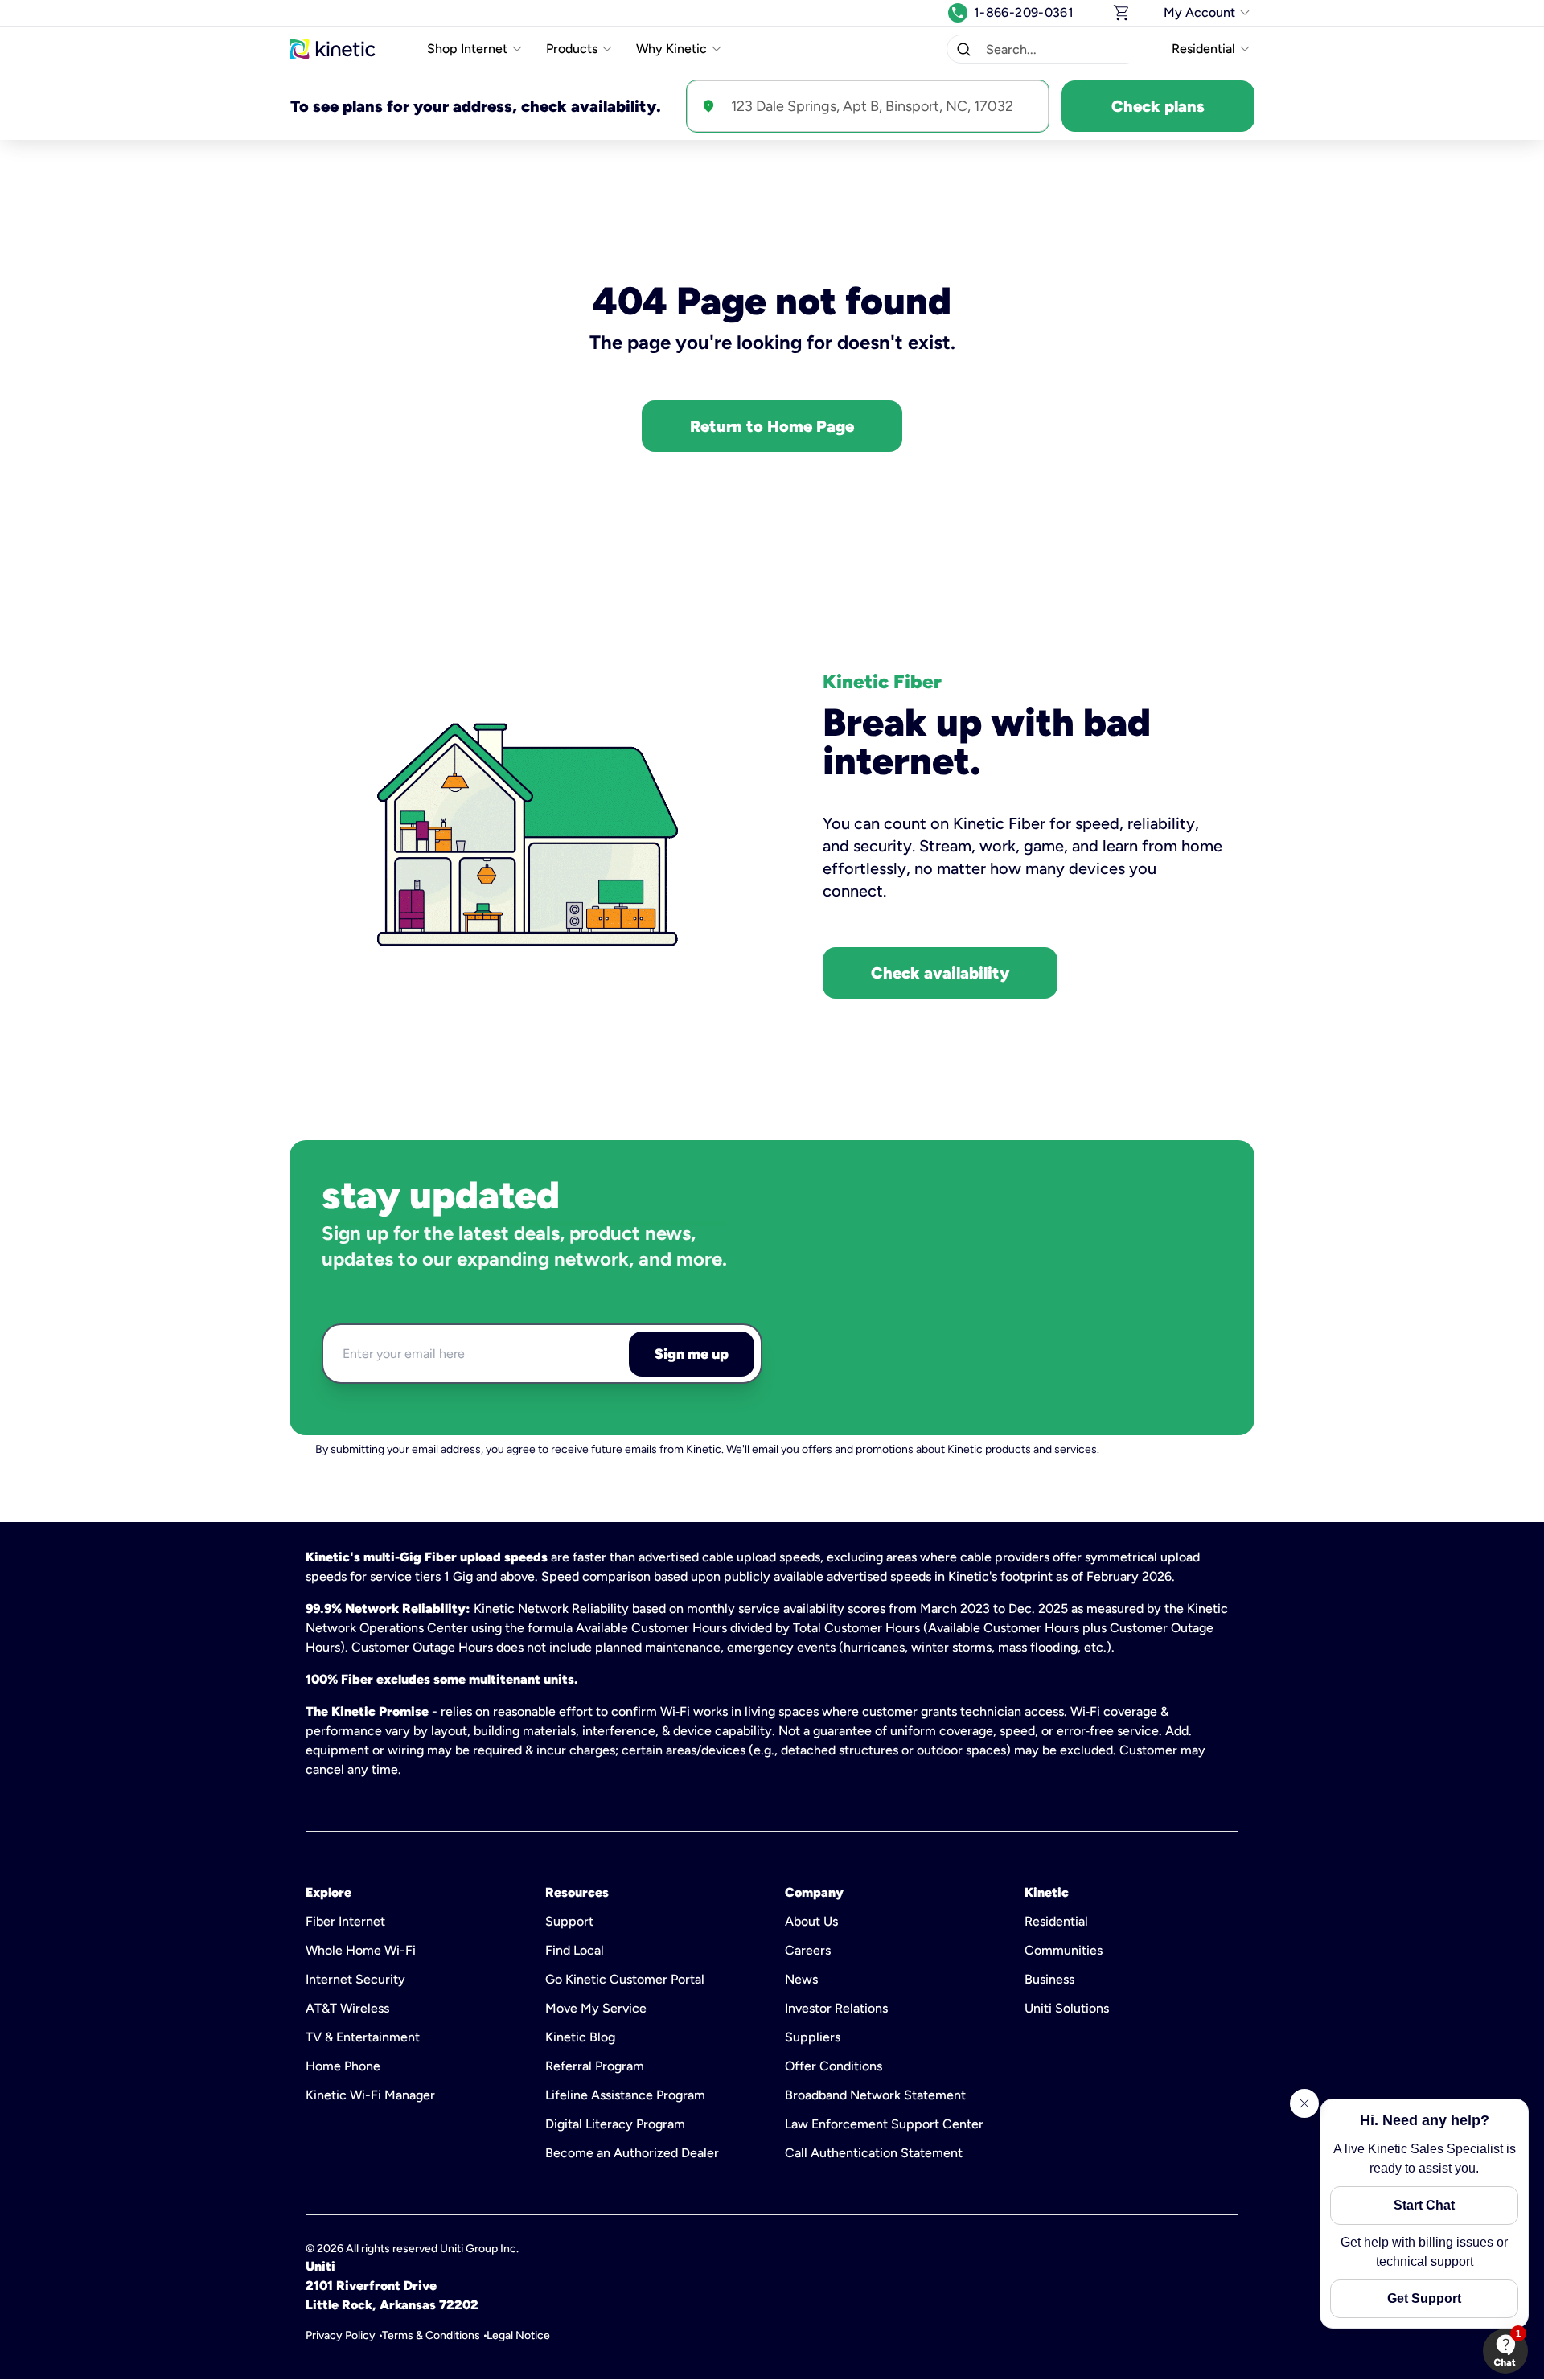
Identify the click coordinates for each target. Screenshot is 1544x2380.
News (801, 1979)
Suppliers (813, 2037)
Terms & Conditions (431, 2335)
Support (569, 1921)
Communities (1064, 1950)
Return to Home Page (772, 426)
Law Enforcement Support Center (884, 2124)
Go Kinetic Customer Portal (625, 1979)
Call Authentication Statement (874, 2153)
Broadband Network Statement (875, 2095)
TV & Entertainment (363, 2037)
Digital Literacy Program (615, 2124)
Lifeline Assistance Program (625, 2095)
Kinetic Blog (580, 2037)
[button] (963, 49)
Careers (808, 1950)
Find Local (575, 1950)
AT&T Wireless (347, 2008)
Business (1049, 1979)
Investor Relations (836, 2008)
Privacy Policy (341, 2335)
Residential (1056, 1921)
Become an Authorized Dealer (632, 2153)
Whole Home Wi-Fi (361, 1950)
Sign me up (692, 1354)
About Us (811, 1921)
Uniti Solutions (1067, 2008)
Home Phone (343, 2066)
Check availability (940, 973)
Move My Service (596, 2008)
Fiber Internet (345, 1921)
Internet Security (355, 1979)
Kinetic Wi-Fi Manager (370, 2095)
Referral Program (595, 2066)
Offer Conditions (834, 2066)
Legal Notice (518, 2335)
